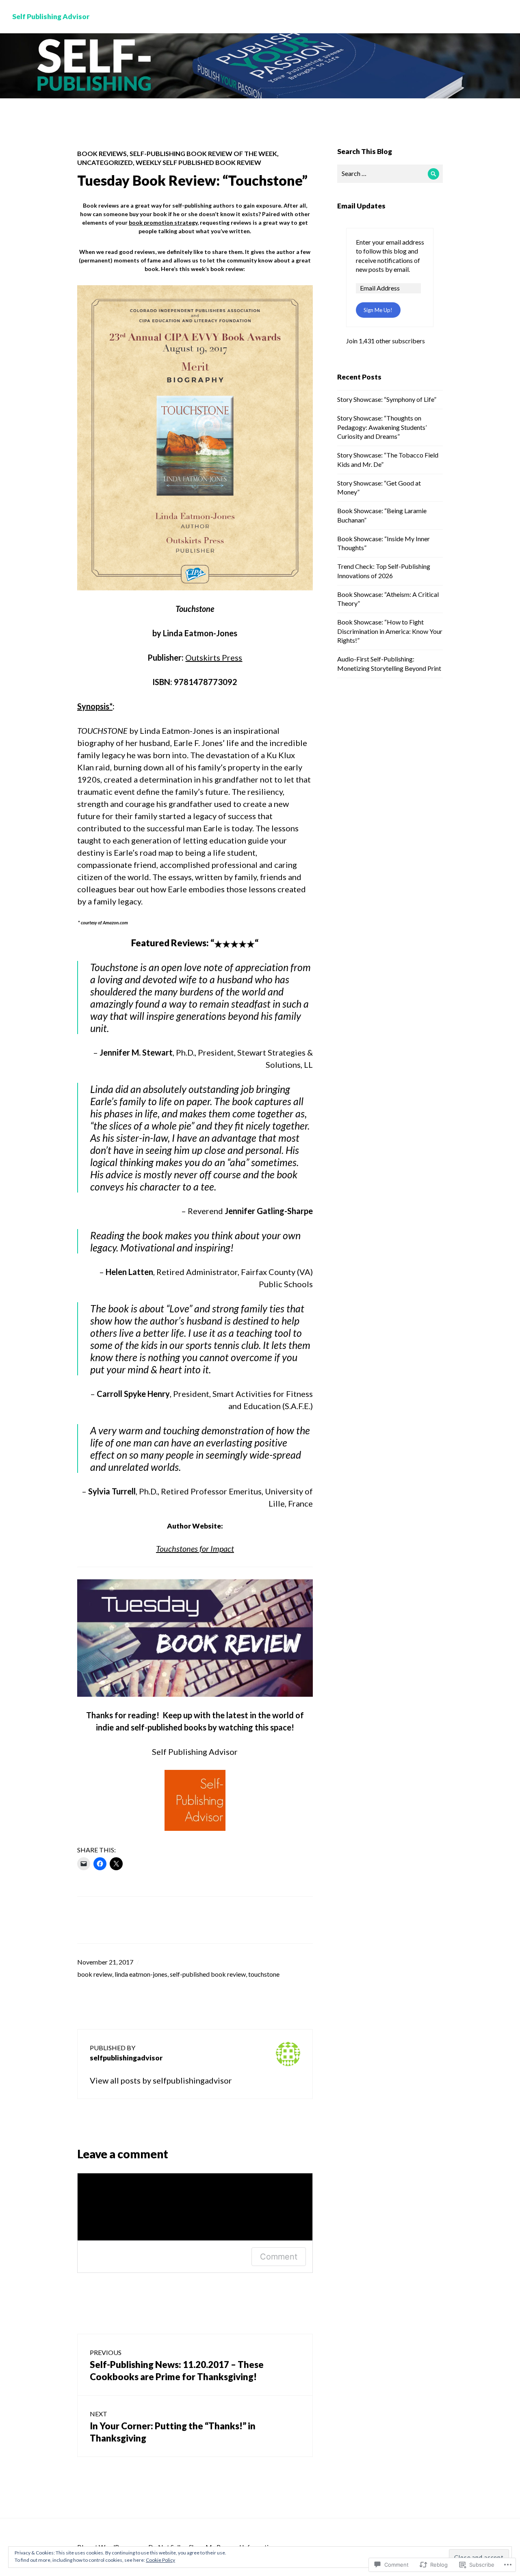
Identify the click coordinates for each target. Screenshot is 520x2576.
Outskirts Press (214, 657)
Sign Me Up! (378, 310)
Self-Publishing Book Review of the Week (203, 153)
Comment (279, 2257)
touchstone (264, 1974)
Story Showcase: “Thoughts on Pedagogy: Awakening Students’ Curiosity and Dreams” (382, 427)
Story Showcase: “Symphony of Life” (387, 399)
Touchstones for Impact (195, 1548)
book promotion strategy (163, 222)
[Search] (434, 174)
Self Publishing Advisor (51, 16)
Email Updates (361, 206)
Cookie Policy (160, 2560)
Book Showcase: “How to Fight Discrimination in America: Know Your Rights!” (390, 631)
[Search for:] (390, 173)
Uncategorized (105, 162)
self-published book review (208, 1974)
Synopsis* (95, 706)
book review (95, 1974)
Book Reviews (102, 153)
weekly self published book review (198, 162)
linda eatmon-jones (141, 1974)
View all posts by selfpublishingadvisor (161, 2080)
